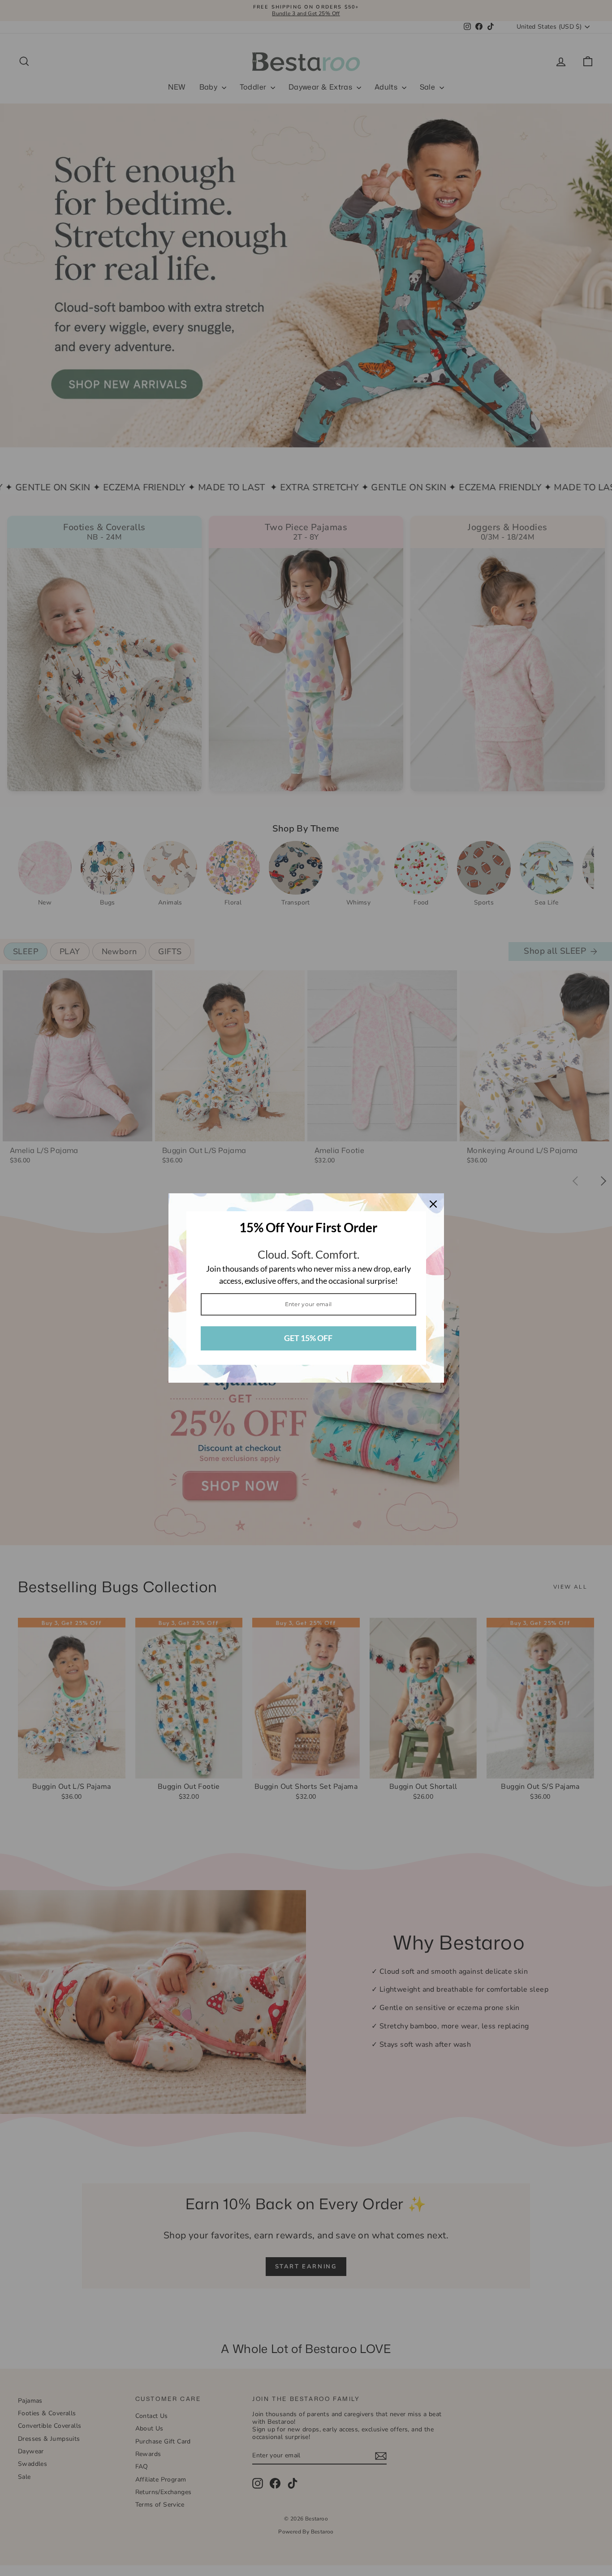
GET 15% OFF (308, 1338)
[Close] (433, 1204)
